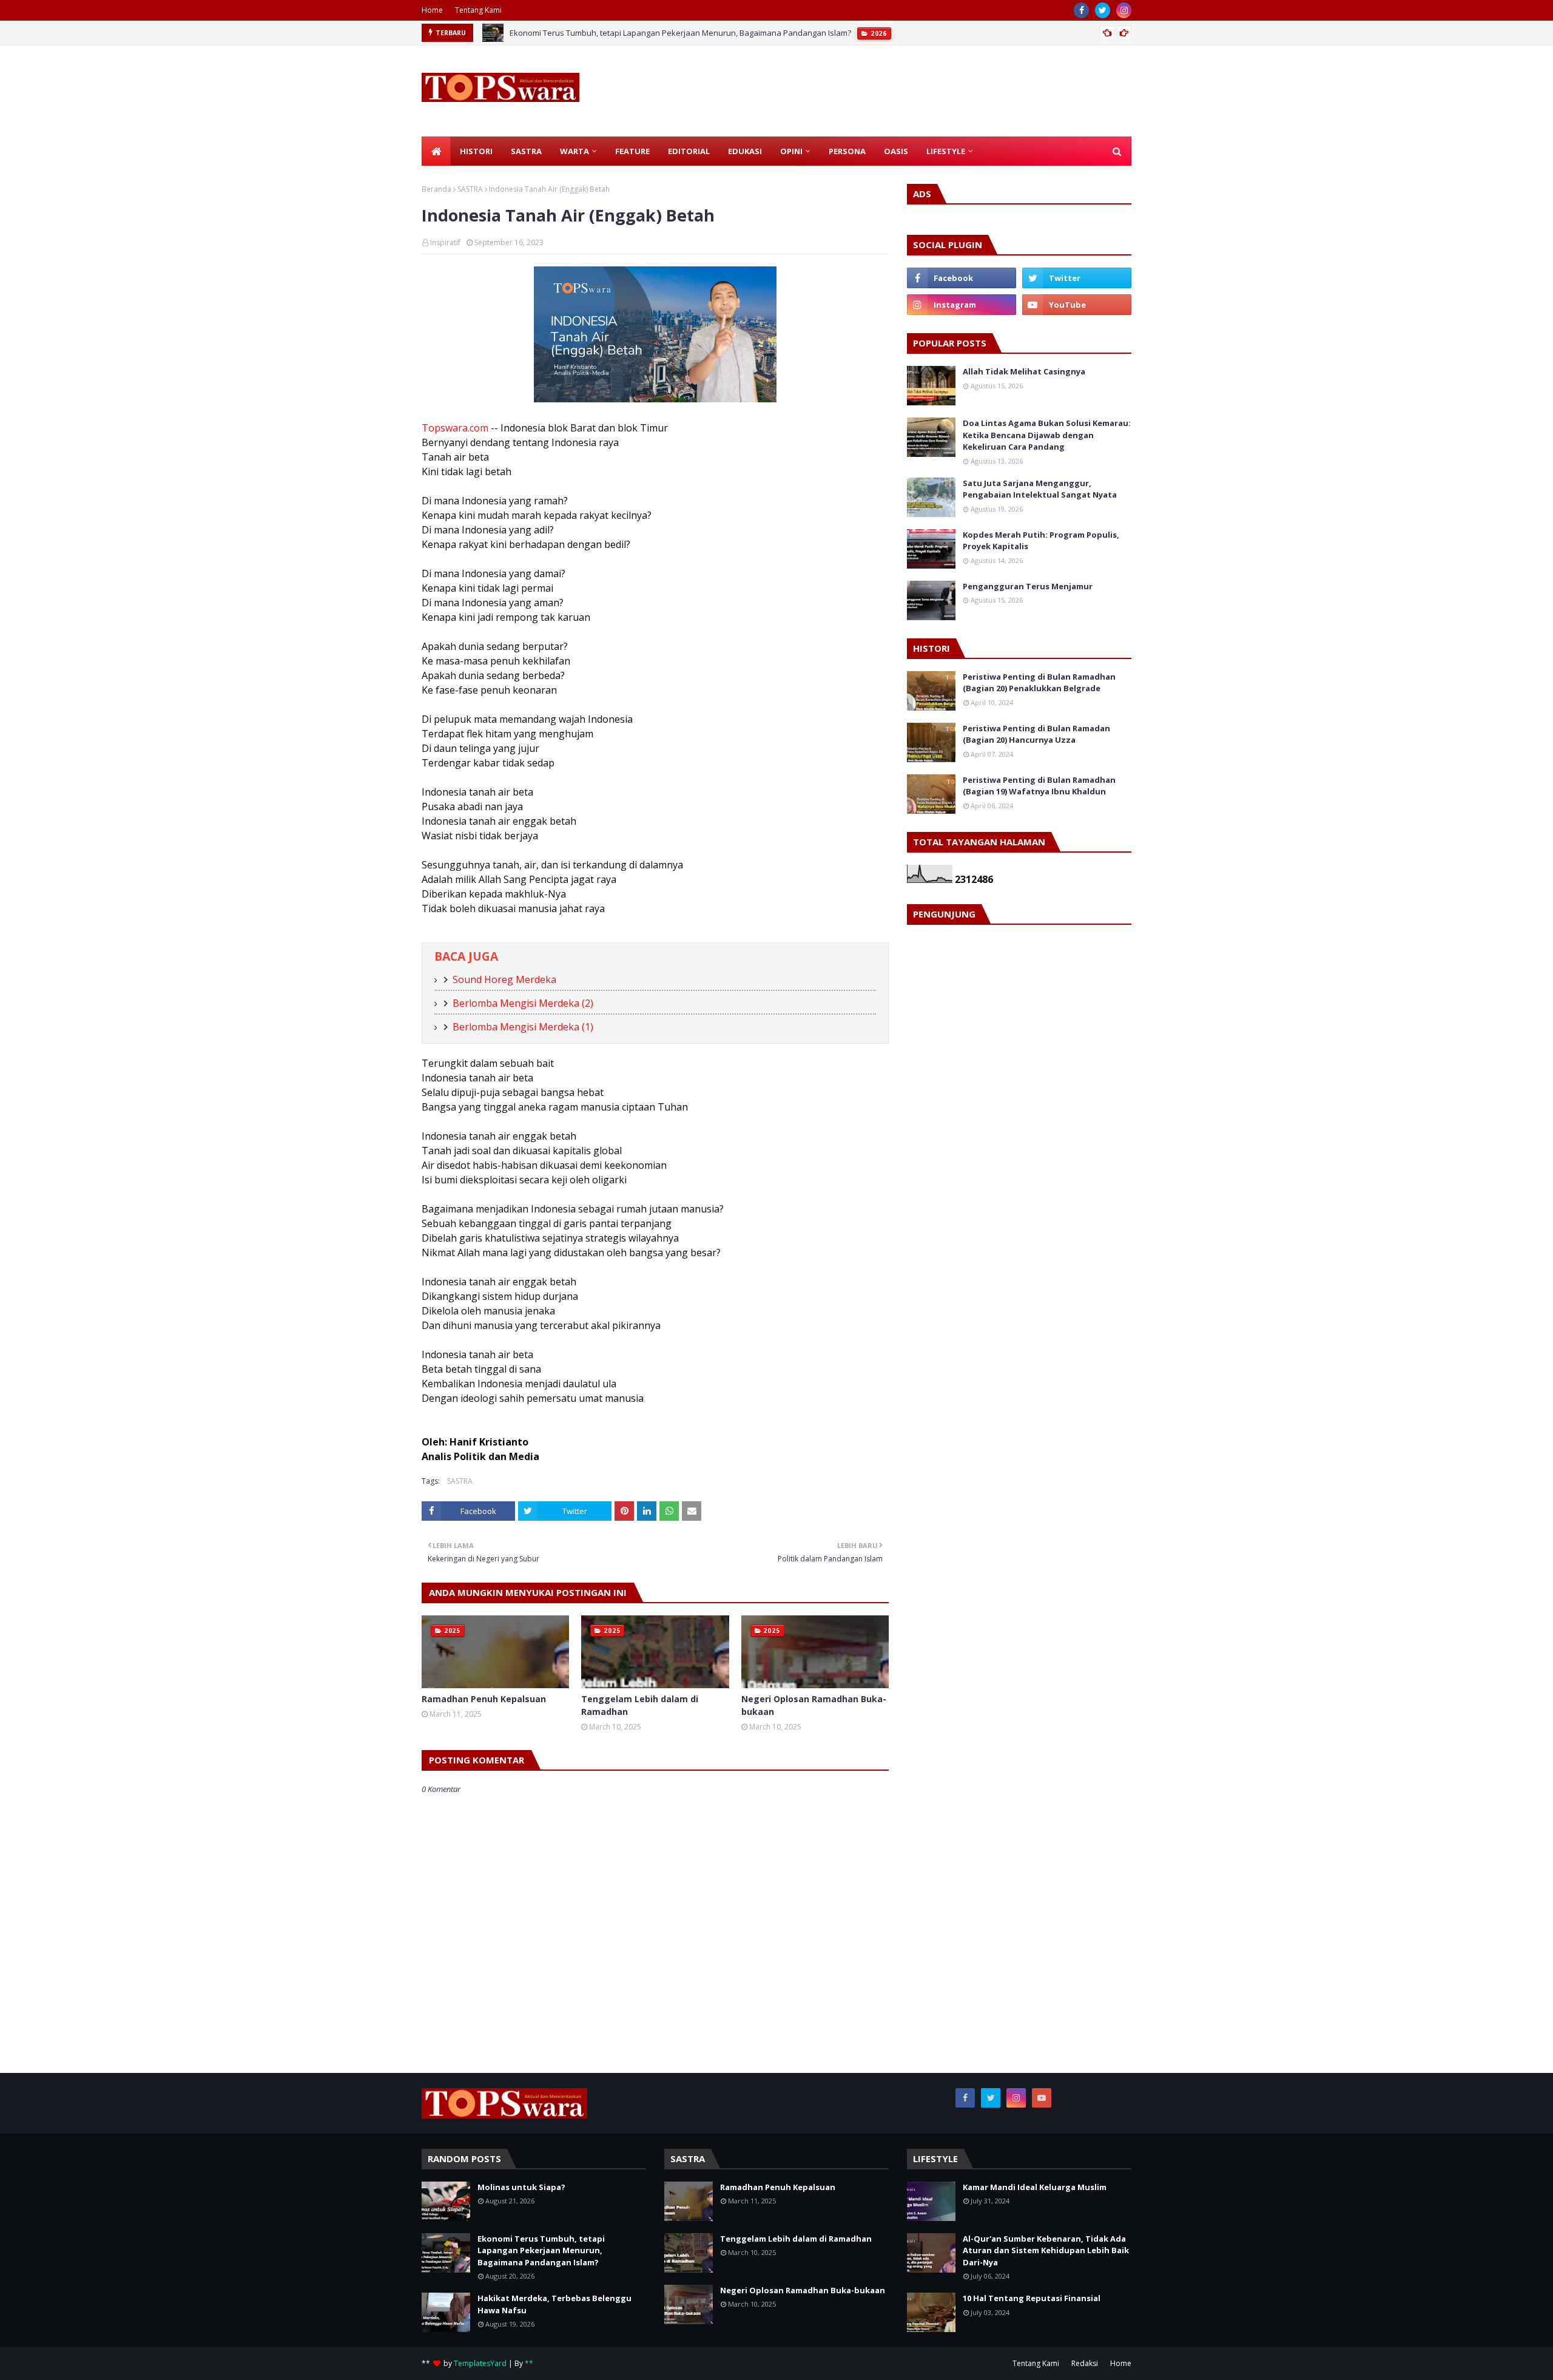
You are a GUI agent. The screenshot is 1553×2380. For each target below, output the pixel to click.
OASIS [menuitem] (896, 151)
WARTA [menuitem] (574, 151)
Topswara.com (455, 428)
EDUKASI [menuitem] (745, 151)
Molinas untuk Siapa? (521, 2187)
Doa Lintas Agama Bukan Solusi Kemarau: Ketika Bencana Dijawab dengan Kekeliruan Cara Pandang (1047, 435)
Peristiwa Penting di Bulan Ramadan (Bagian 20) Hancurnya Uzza (1036, 734)
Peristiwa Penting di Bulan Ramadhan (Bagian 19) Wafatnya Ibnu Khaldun (1039, 786)
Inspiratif (445, 242)
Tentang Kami (478, 10)
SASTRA (470, 189)
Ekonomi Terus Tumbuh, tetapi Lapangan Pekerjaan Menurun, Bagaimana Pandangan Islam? (680, 33)
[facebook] (1081, 10)
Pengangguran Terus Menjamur (1028, 586)
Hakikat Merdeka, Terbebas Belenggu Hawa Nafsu (554, 2304)
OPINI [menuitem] (791, 151)
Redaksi (1085, 2363)
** (529, 2363)
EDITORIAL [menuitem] (689, 151)
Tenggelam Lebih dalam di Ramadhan (640, 1705)
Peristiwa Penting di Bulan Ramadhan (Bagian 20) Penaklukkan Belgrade (1039, 683)
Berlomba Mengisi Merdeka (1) (523, 1027)
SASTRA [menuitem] (526, 151)
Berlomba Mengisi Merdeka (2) (523, 1003)
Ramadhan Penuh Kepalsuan (484, 1699)
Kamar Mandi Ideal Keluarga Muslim (1035, 2187)
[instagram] (1124, 10)
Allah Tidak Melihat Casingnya (1024, 371)
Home (432, 10)
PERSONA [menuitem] (847, 151)
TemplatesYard (480, 2363)
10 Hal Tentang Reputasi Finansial (1032, 2298)
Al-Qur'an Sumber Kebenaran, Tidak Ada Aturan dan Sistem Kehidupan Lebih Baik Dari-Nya (1046, 2250)
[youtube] (1077, 305)
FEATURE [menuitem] (632, 151)
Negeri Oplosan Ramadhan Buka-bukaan (814, 1705)
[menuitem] (436, 151)
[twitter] (1103, 10)
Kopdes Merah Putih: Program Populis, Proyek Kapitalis (1041, 541)
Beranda (436, 189)
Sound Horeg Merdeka (504, 979)
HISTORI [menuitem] (476, 151)
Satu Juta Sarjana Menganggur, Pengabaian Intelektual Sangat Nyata (1040, 489)
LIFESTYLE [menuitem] (946, 151)
